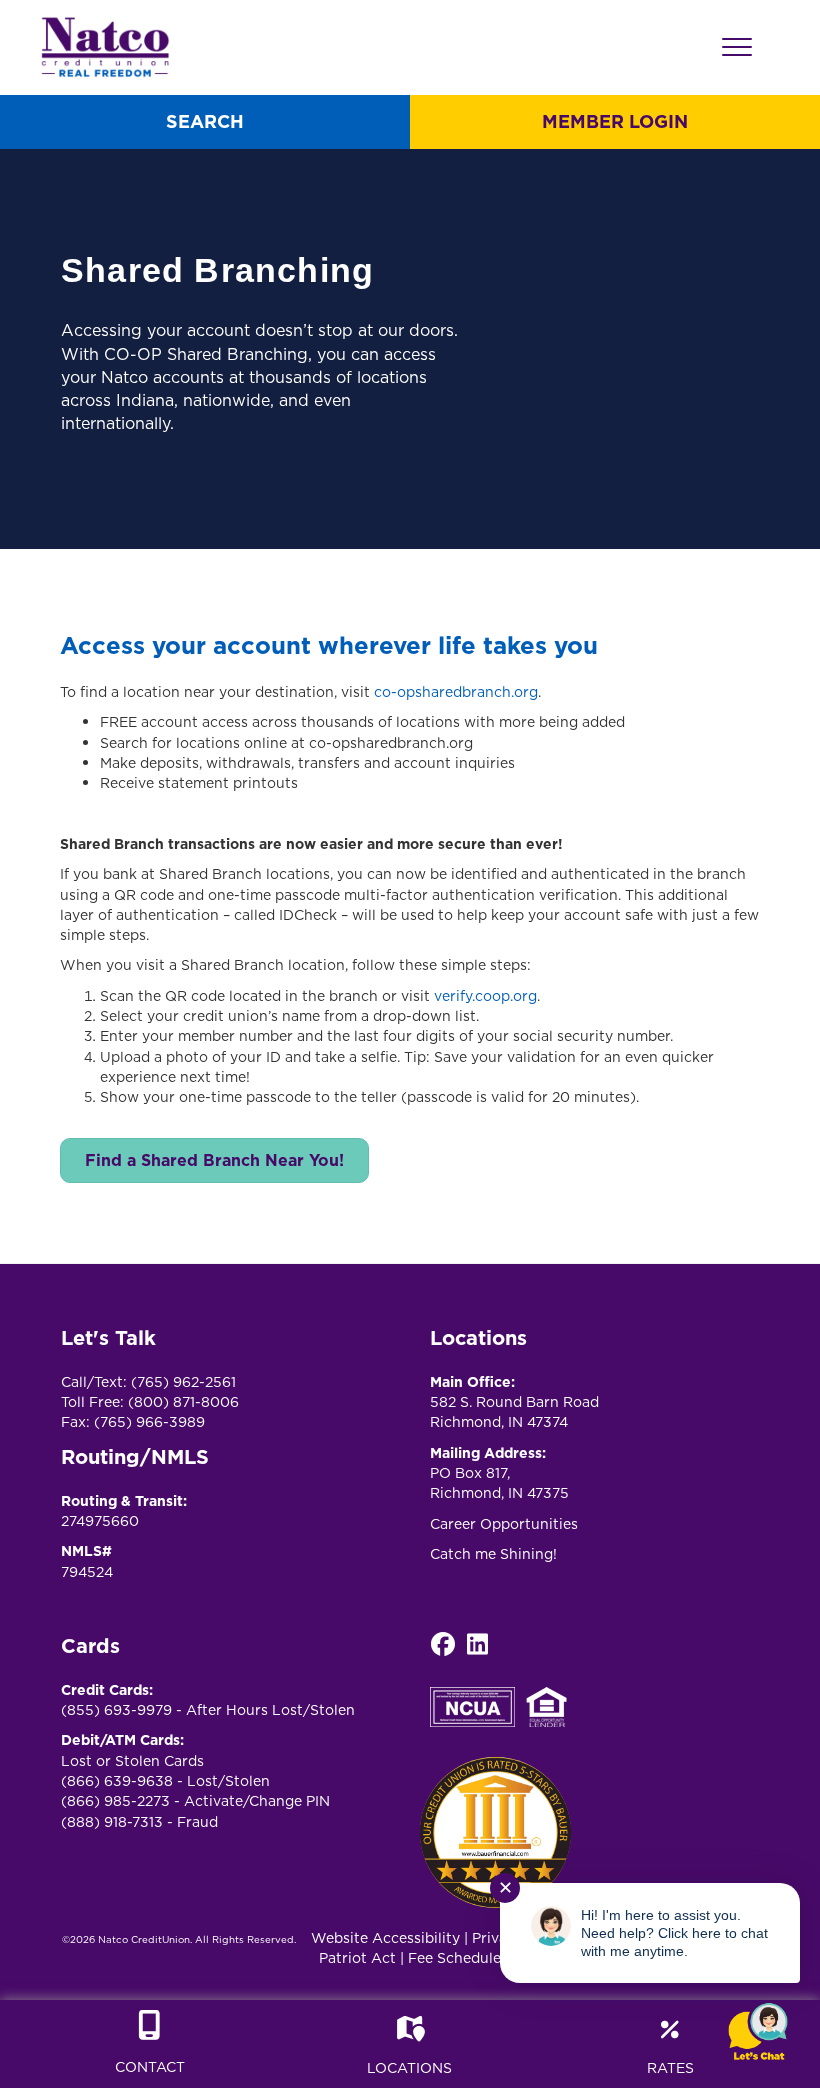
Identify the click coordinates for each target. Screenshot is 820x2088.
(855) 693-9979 (116, 1710)
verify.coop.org (485, 996)
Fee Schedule (454, 1958)
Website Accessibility (385, 1938)
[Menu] (737, 48)
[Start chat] (758, 2032)
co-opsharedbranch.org (456, 692)
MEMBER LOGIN (615, 121)
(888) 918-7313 (112, 1822)
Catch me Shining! (493, 1554)
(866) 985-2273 (115, 1801)
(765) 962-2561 (183, 1382)
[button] (442, 1644)
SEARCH (205, 121)
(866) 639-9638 (117, 1781)
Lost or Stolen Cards (132, 1761)
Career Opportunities (504, 1524)
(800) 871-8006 (183, 1402)
